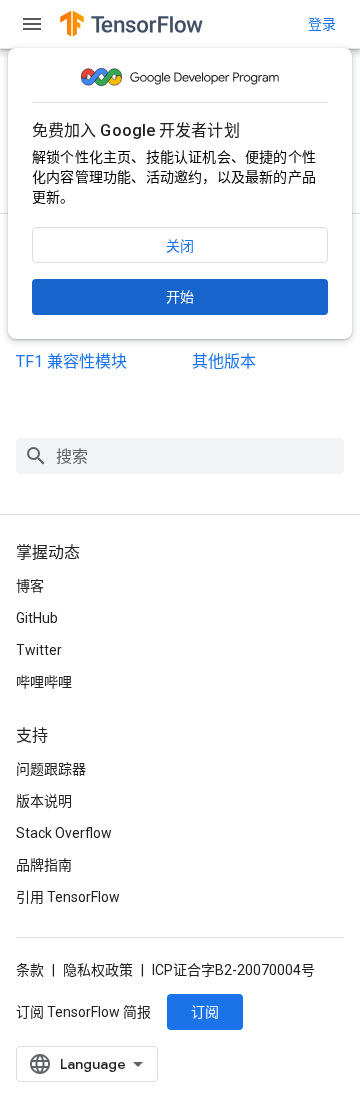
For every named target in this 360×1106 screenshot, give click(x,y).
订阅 (205, 1012)
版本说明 (44, 801)
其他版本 (224, 361)
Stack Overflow (64, 833)
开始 (180, 297)
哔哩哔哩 (44, 682)
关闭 (180, 246)
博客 (30, 586)
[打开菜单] (32, 24)
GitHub (37, 618)
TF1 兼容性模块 (71, 361)
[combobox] (180, 456)
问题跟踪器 (51, 769)
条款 (30, 970)
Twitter (39, 650)
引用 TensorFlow (68, 897)
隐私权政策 (98, 970)
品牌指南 (44, 865)
